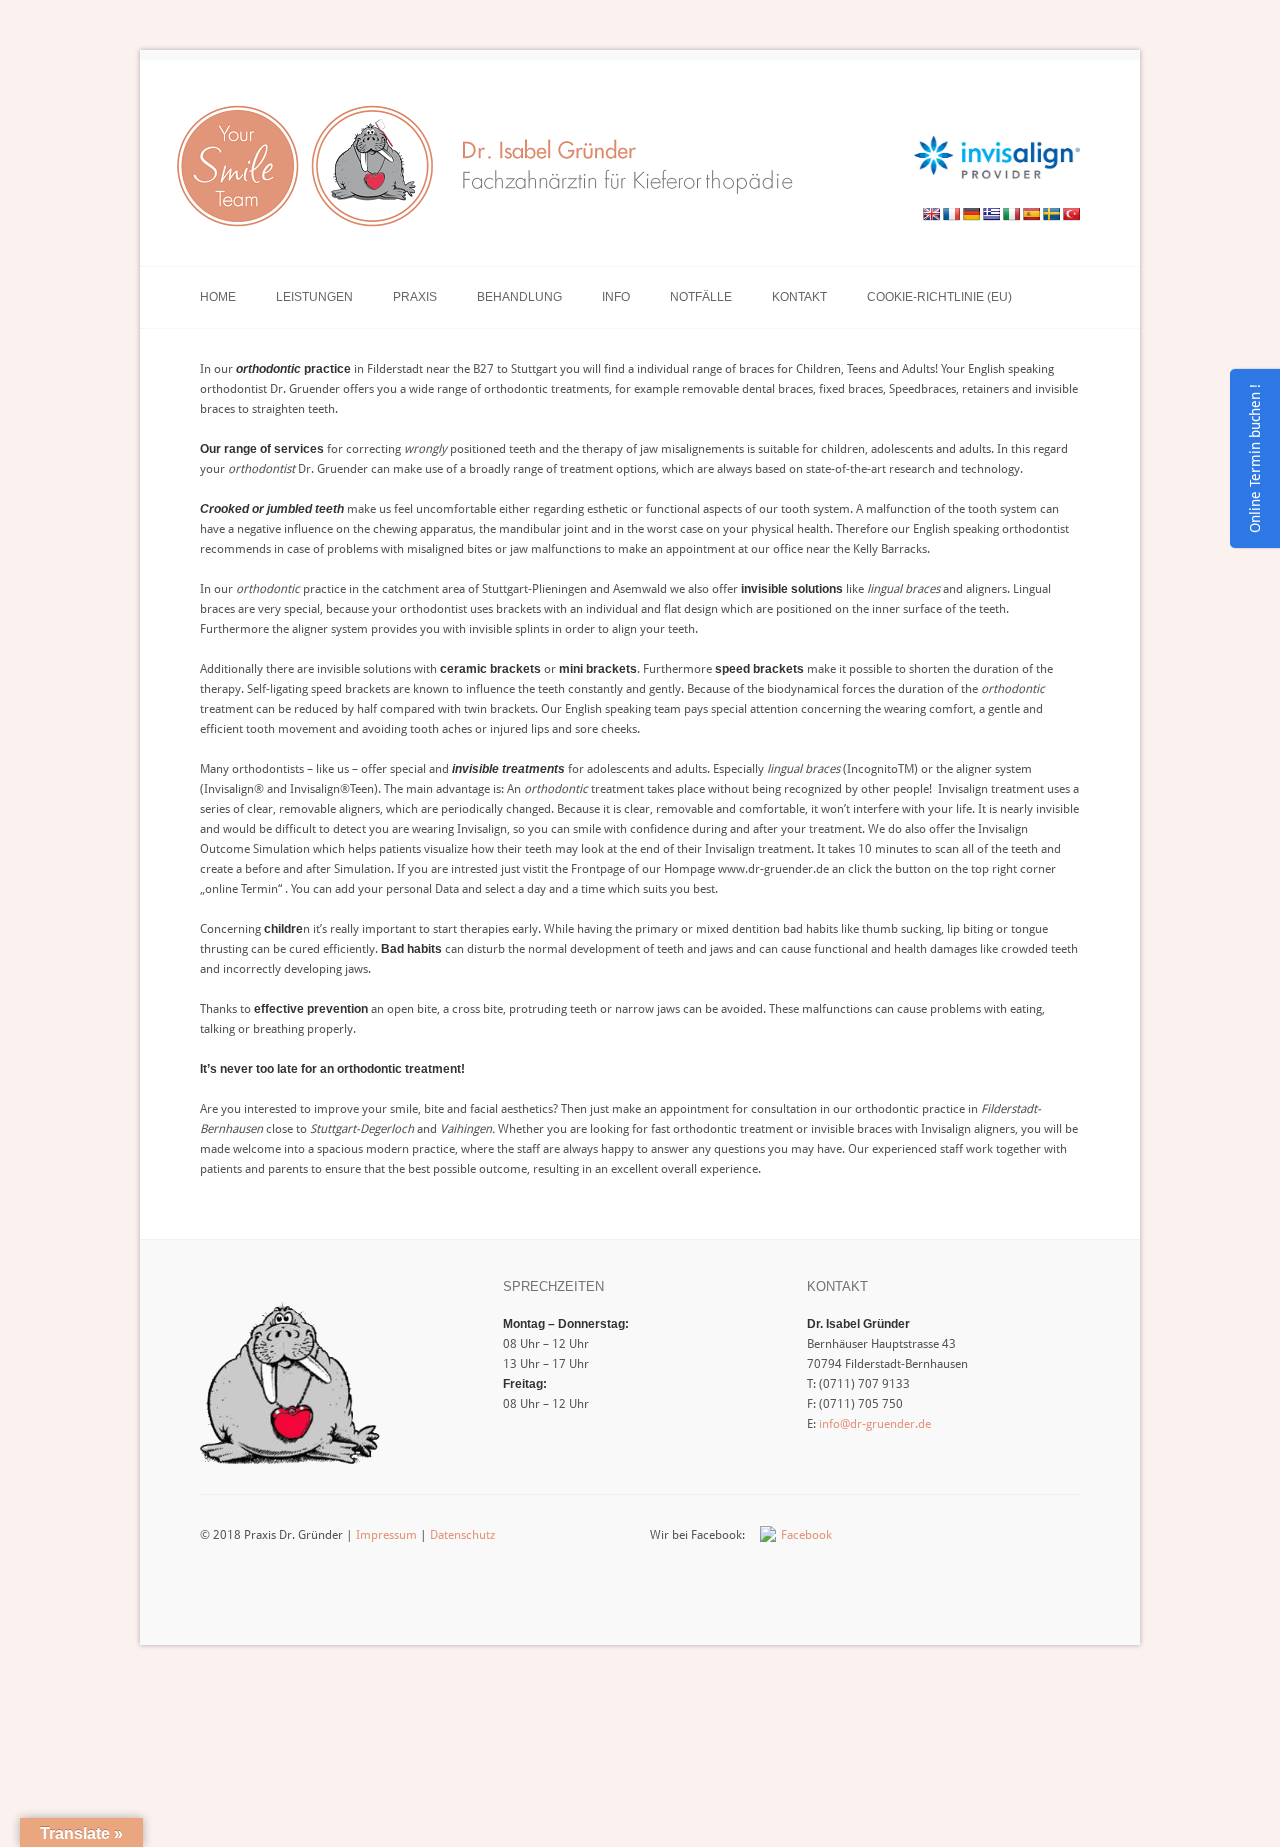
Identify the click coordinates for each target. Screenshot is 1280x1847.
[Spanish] (1031, 214)
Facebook (806, 1535)
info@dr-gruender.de (875, 1424)
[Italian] (1011, 214)
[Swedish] (1051, 214)
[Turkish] (1071, 214)
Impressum (386, 1535)
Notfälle (701, 297)
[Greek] (991, 214)
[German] (971, 214)
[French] (951, 214)
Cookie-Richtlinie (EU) (939, 297)
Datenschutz (462, 1535)
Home (218, 297)
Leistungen (314, 297)
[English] (931, 214)
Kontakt (799, 297)
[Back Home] (493, 172)
